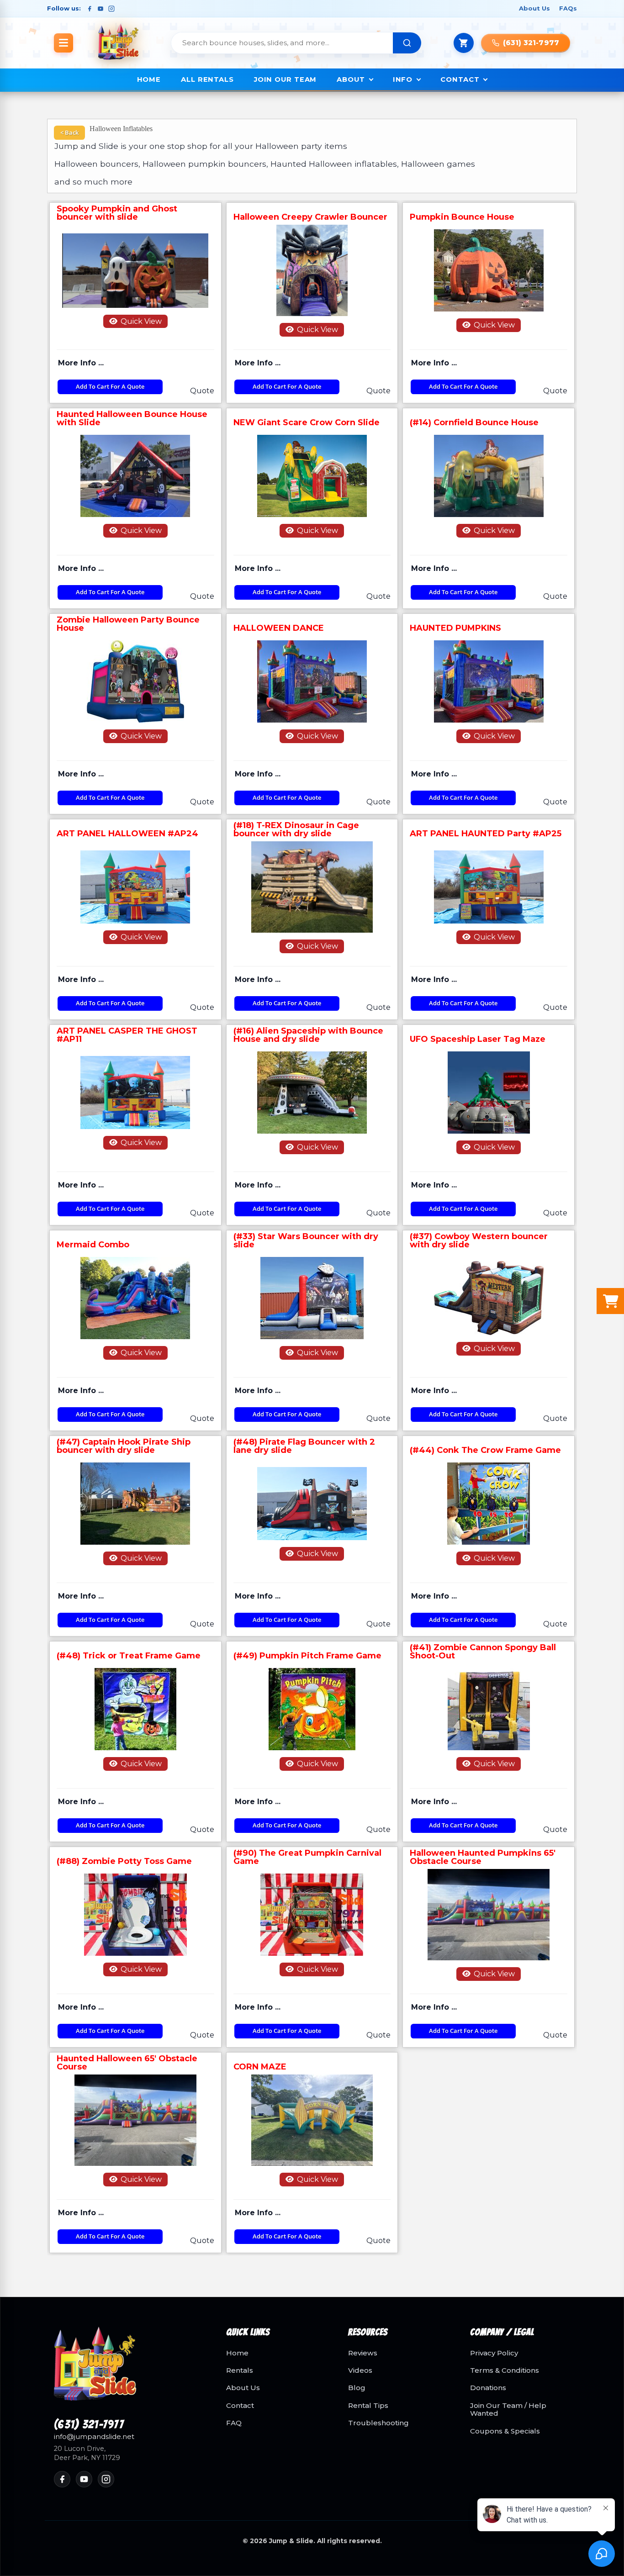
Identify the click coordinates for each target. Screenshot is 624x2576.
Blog (357, 2388)
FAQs (568, 8)
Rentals (240, 2370)
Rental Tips (368, 2406)
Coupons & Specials (505, 2431)
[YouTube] (100, 9)
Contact (460, 79)
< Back (69, 132)
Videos (360, 2370)
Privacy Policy (494, 2353)
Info (403, 79)
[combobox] (282, 43)
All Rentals (207, 79)
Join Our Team (285, 79)
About (351, 79)
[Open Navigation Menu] (63, 43)
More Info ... (81, 363)
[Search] (407, 43)
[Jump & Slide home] (129, 2369)
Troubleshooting (378, 2423)
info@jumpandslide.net (94, 2437)
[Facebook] (90, 9)
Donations (488, 2388)
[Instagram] (111, 9)
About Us (534, 8)
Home (149, 79)
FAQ (234, 2423)
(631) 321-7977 (89, 2425)
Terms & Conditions (505, 2370)
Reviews (363, 2353)
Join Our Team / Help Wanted (508, 2410)
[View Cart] (464, 43)
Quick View (140, 321)
